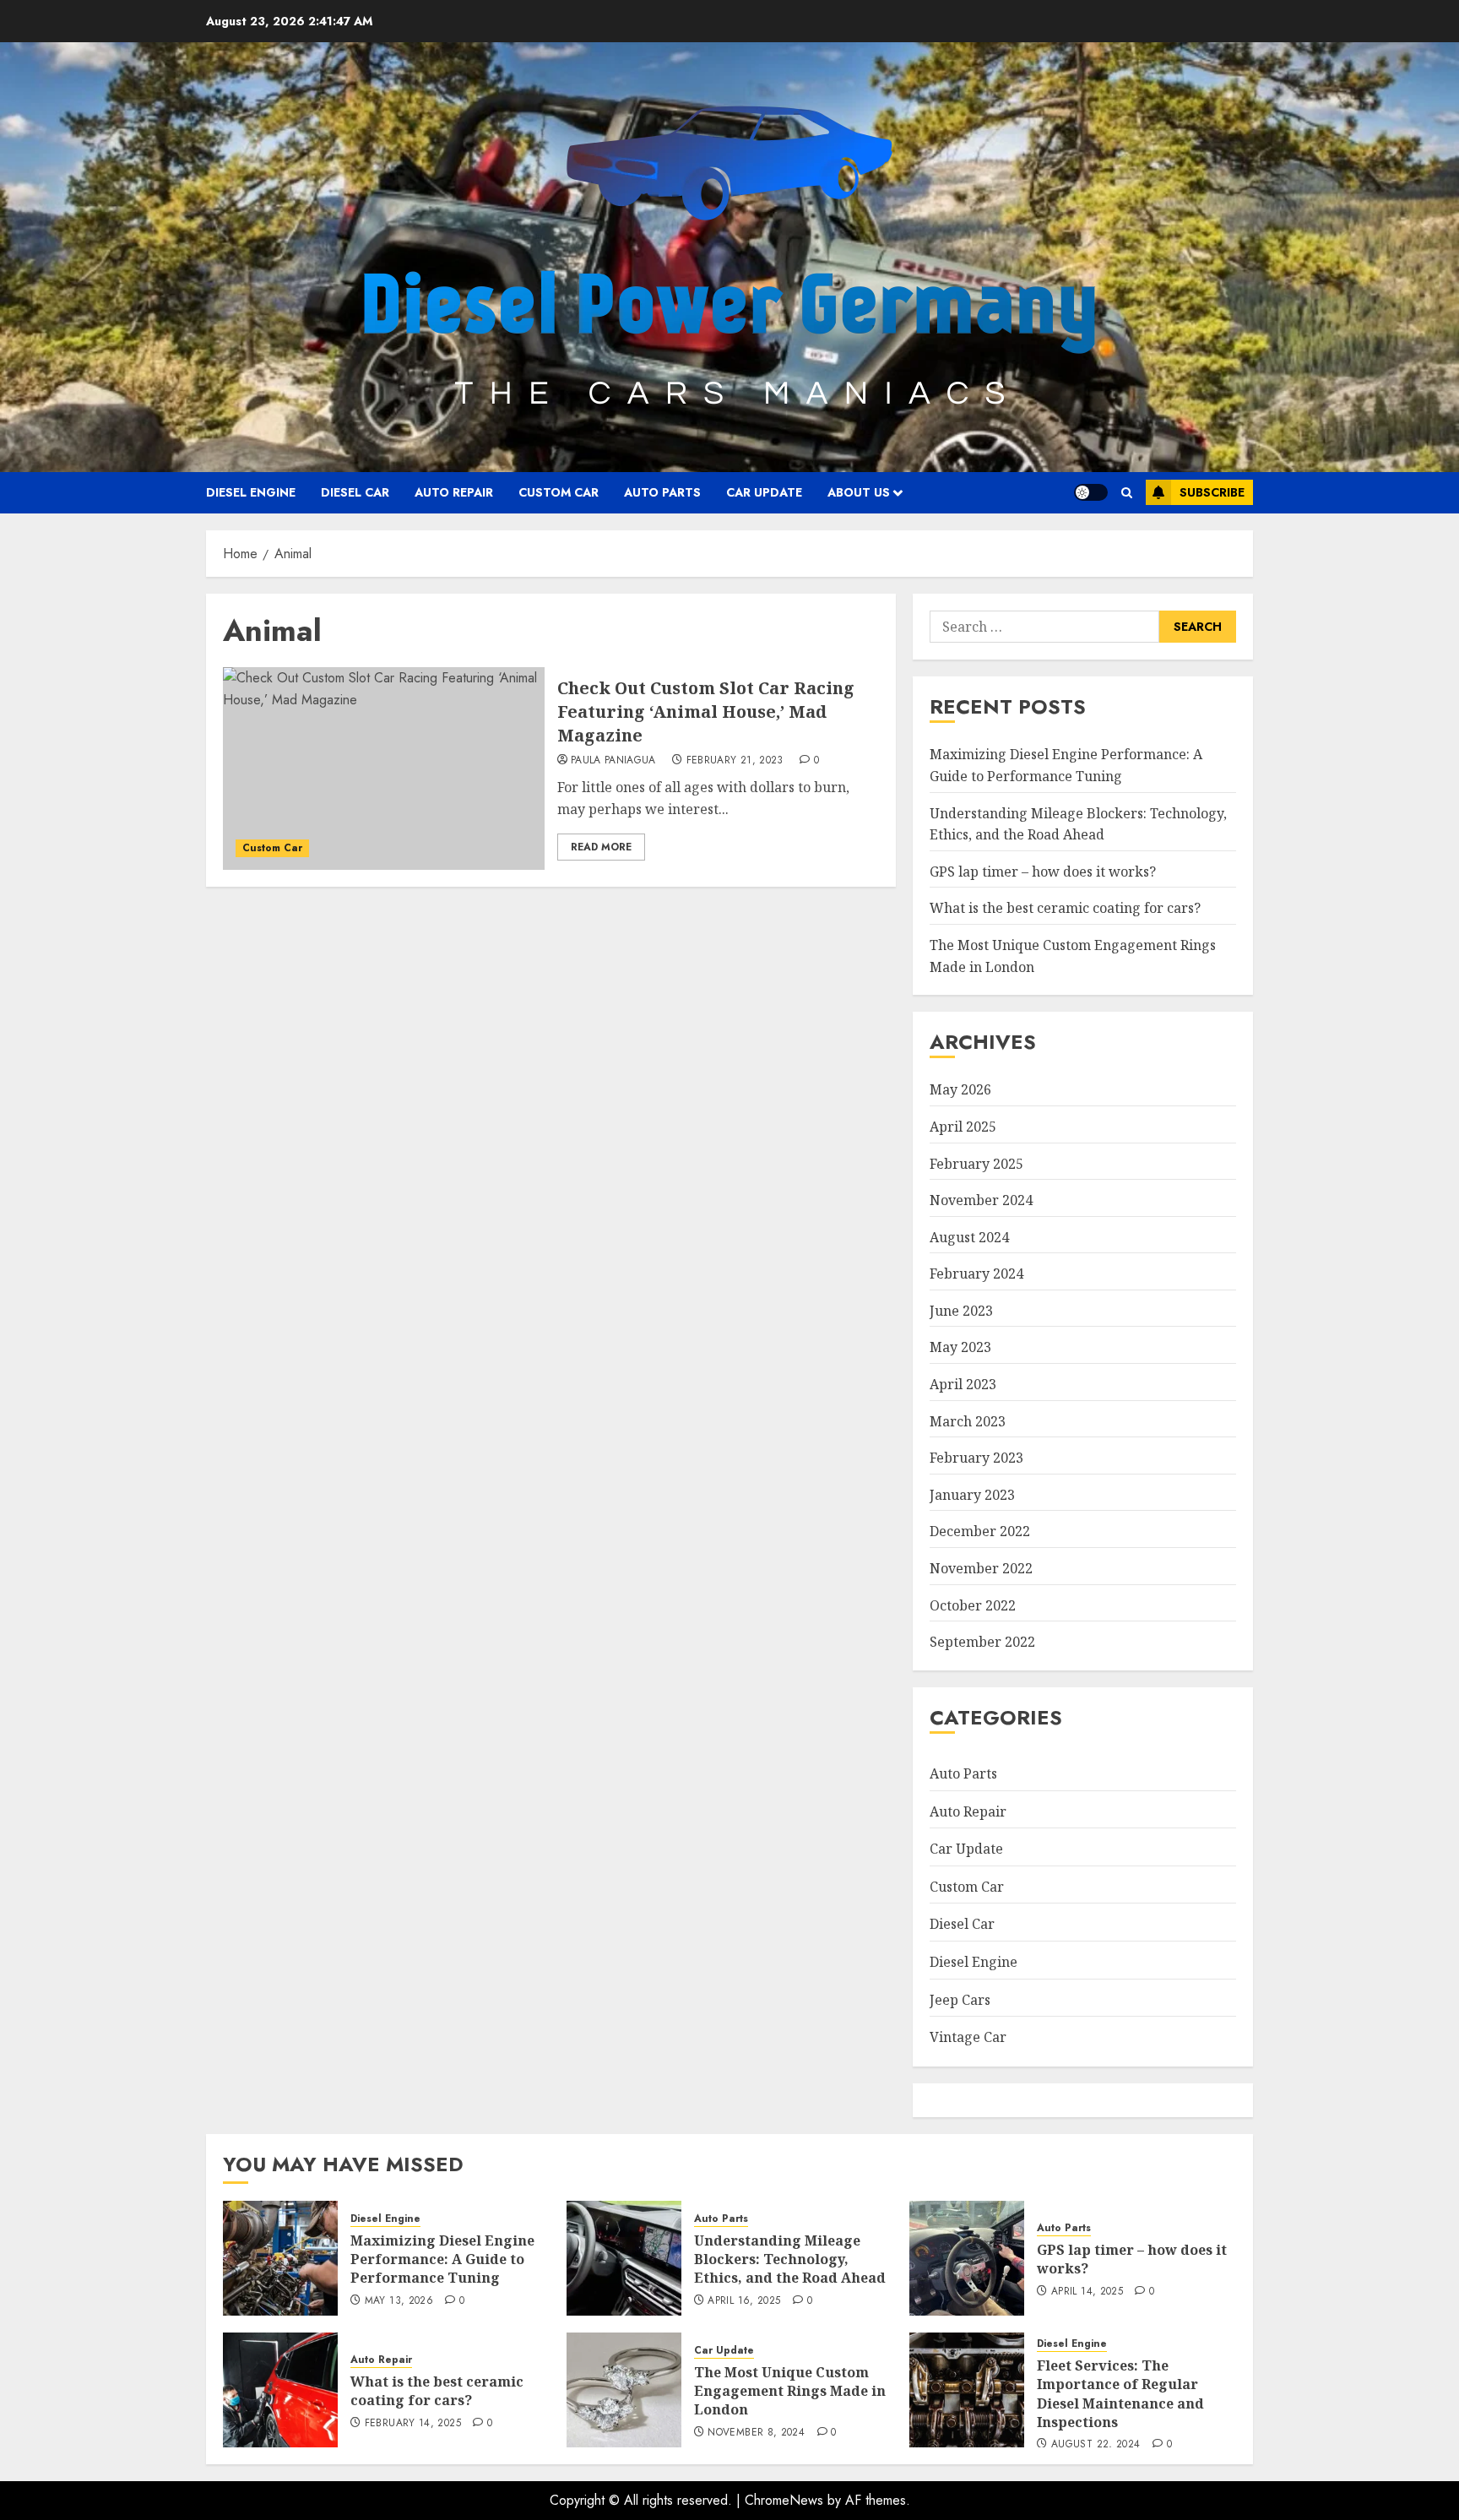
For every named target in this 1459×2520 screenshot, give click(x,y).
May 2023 (960, 1347)
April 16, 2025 (744, 2301)
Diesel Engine (251, 492)
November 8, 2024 (756, 2433)
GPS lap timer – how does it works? (1043, 872)
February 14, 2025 (413, 2424)
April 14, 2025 (1087, 2292)
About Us (859, 492)
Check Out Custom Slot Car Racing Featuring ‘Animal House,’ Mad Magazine (706, 711)
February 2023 (976, 1458)
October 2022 (973, 1605)
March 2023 (968, 1421)
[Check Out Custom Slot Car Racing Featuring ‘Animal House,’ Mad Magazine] (384, 768)
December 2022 (980, 1531)
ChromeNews (784, 2500)
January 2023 (972, 1495)
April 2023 (963, 1384)
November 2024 (981, 1200)
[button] (1127, 493)
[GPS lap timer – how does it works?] (967, 2258)
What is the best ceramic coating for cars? (1065, 908)
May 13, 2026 (399, 2301)
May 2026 (960, 1089)
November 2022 (981, 1568)
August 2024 (969, 1237)
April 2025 (963, 1127)
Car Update (764, 492)
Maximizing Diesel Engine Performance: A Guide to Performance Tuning (442, 2259)
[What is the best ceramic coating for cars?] (280, 2390)
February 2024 (976, 1274)
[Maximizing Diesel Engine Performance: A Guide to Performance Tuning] (280, 2258)
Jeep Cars (960, 2000)
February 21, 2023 (735, 761)
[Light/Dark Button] (1091, 492)
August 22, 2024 (1096, 2445)
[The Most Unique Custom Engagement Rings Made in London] (624, 2390)
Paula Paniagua (613, 761)
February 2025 (976, 1164)
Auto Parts (662, 492)
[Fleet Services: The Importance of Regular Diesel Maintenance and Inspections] (967, 2390)
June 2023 (961, 1311)
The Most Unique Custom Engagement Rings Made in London (790, 2391)
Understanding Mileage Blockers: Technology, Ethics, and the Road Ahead (790, 2259)
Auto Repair (454, 492)
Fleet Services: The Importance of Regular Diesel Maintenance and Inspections (1120, 2394)
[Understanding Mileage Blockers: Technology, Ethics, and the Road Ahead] (624, 2258)
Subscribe (1212, 492)
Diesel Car (355, 492)
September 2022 (982, 1642)
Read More (601, 847)
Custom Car (559, 492)
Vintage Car (968, 2037)
